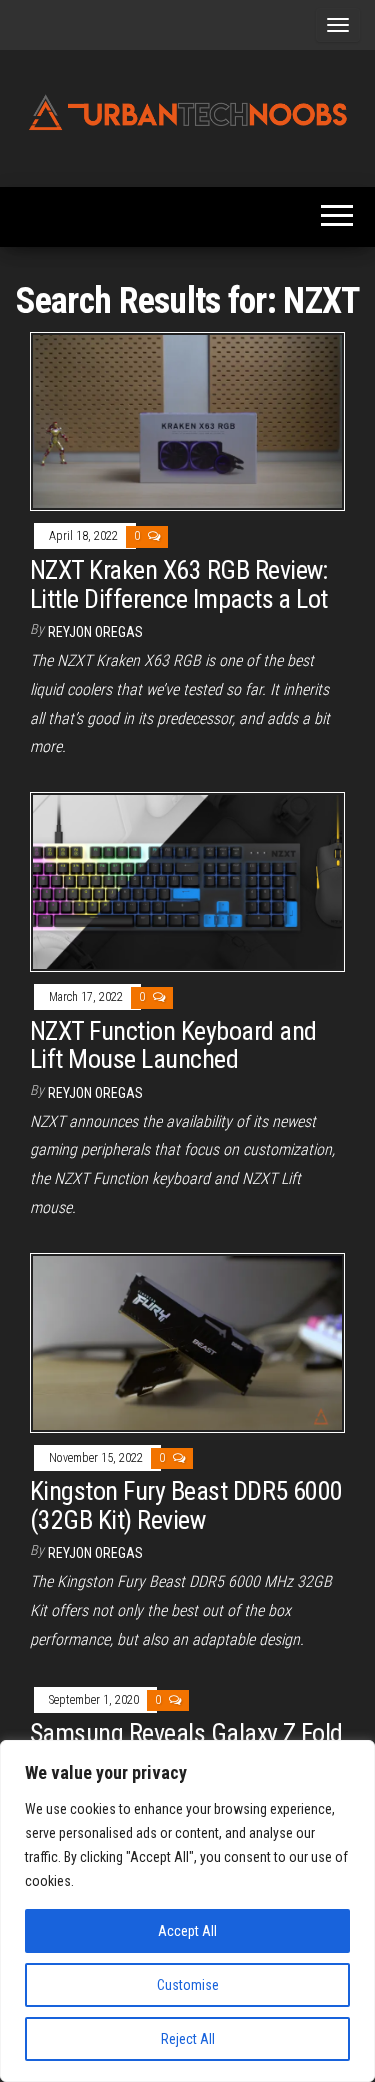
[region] (187, 1911)
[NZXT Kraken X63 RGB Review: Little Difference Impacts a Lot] (187, 420)
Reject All (188, 2039)
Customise (188, 1985)
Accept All (187, 1931)
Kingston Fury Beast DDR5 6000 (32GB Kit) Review (186, 1505)
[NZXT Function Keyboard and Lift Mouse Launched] (187, 880)
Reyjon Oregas (95, 632)
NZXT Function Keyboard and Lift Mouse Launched (173, 1045)
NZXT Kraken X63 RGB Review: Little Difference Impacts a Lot (179, 584)
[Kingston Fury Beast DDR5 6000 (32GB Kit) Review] (187, 1341)
